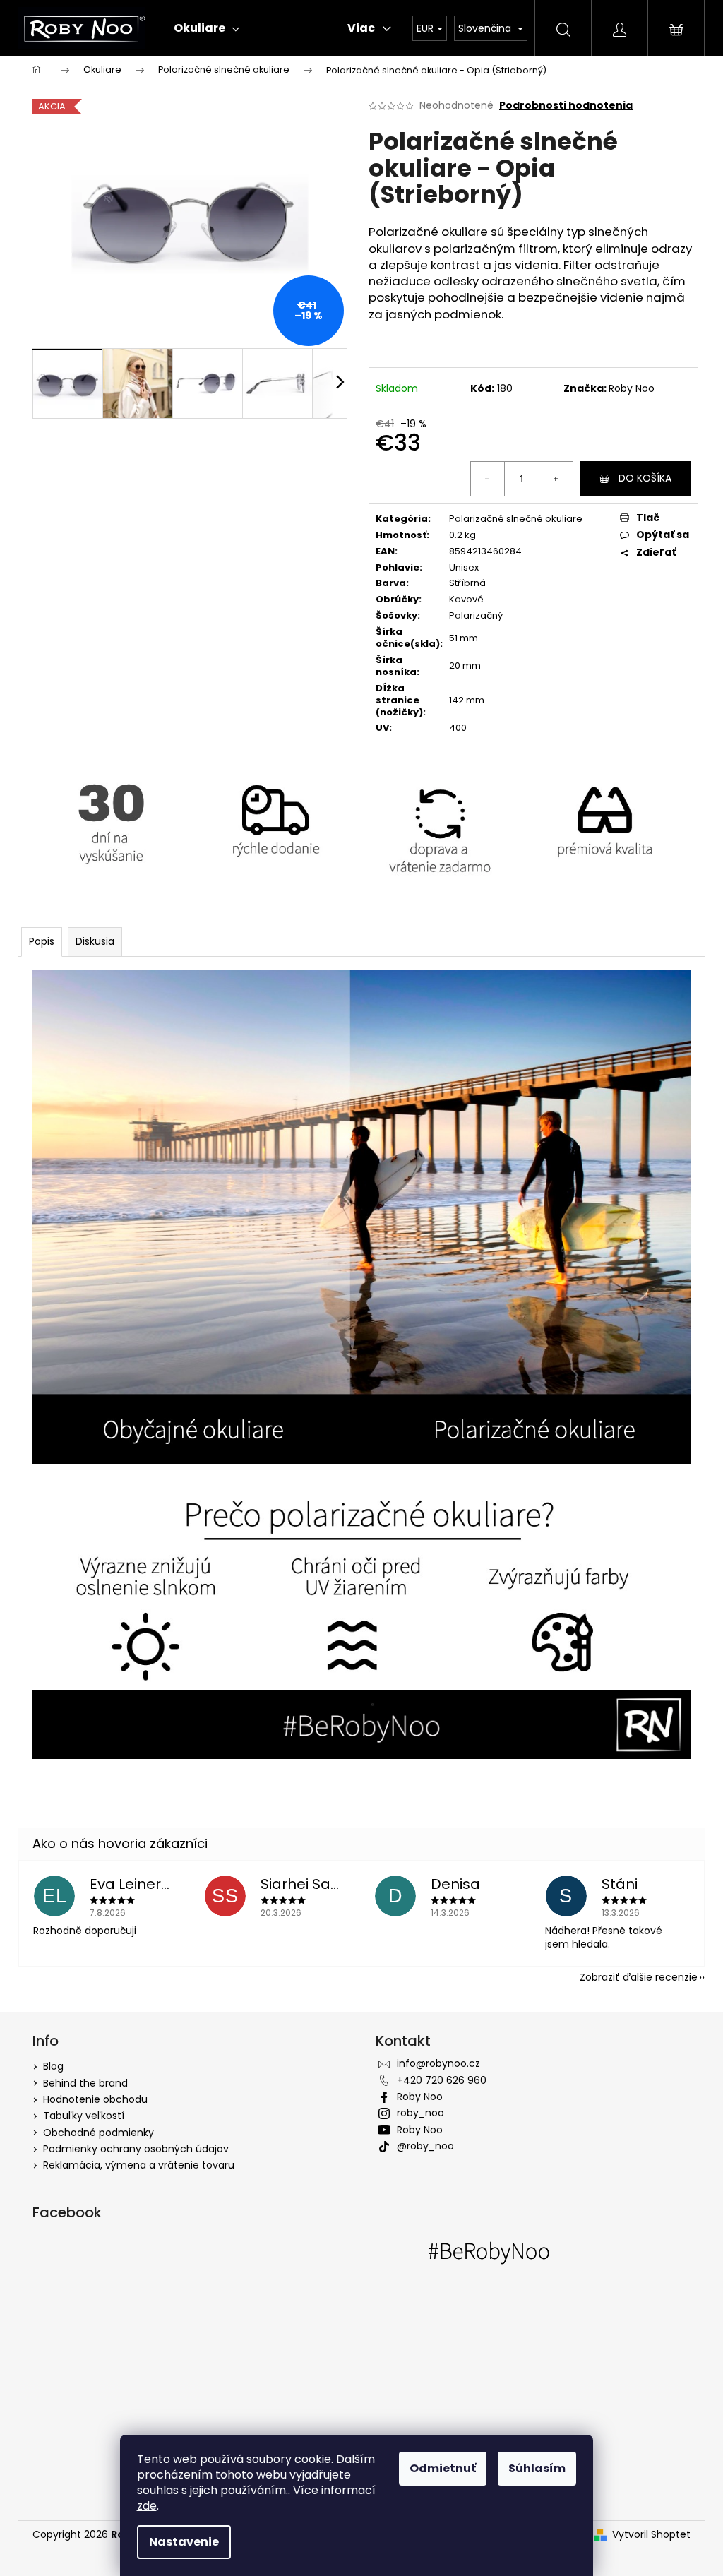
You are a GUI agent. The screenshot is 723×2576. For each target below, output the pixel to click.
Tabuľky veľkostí (84, 2116)
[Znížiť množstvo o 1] (488, 479)
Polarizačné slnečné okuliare (516, 519)
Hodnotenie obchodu (95, 2099)
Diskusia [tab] (95, 941)
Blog (53, 2066)
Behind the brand (85, 2083)
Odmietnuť (443, 2468)
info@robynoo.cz (438, 2063)
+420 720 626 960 (442, 2080)
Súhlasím (537, 2468)
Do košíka (645, 478)
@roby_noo (425, 2146)
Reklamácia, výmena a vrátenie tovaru (139, 2165)
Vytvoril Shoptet (651, 2535)
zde (147, 2506)
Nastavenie (184, 2542)
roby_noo (420, 2113)
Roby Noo (632, 388)
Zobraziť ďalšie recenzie (639, 1977)
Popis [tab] (42, 941)
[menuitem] (207, 28)
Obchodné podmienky (98, 2133)
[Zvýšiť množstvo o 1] (556, 479)
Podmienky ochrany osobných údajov (136, 2149)
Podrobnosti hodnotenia (566, 106)
